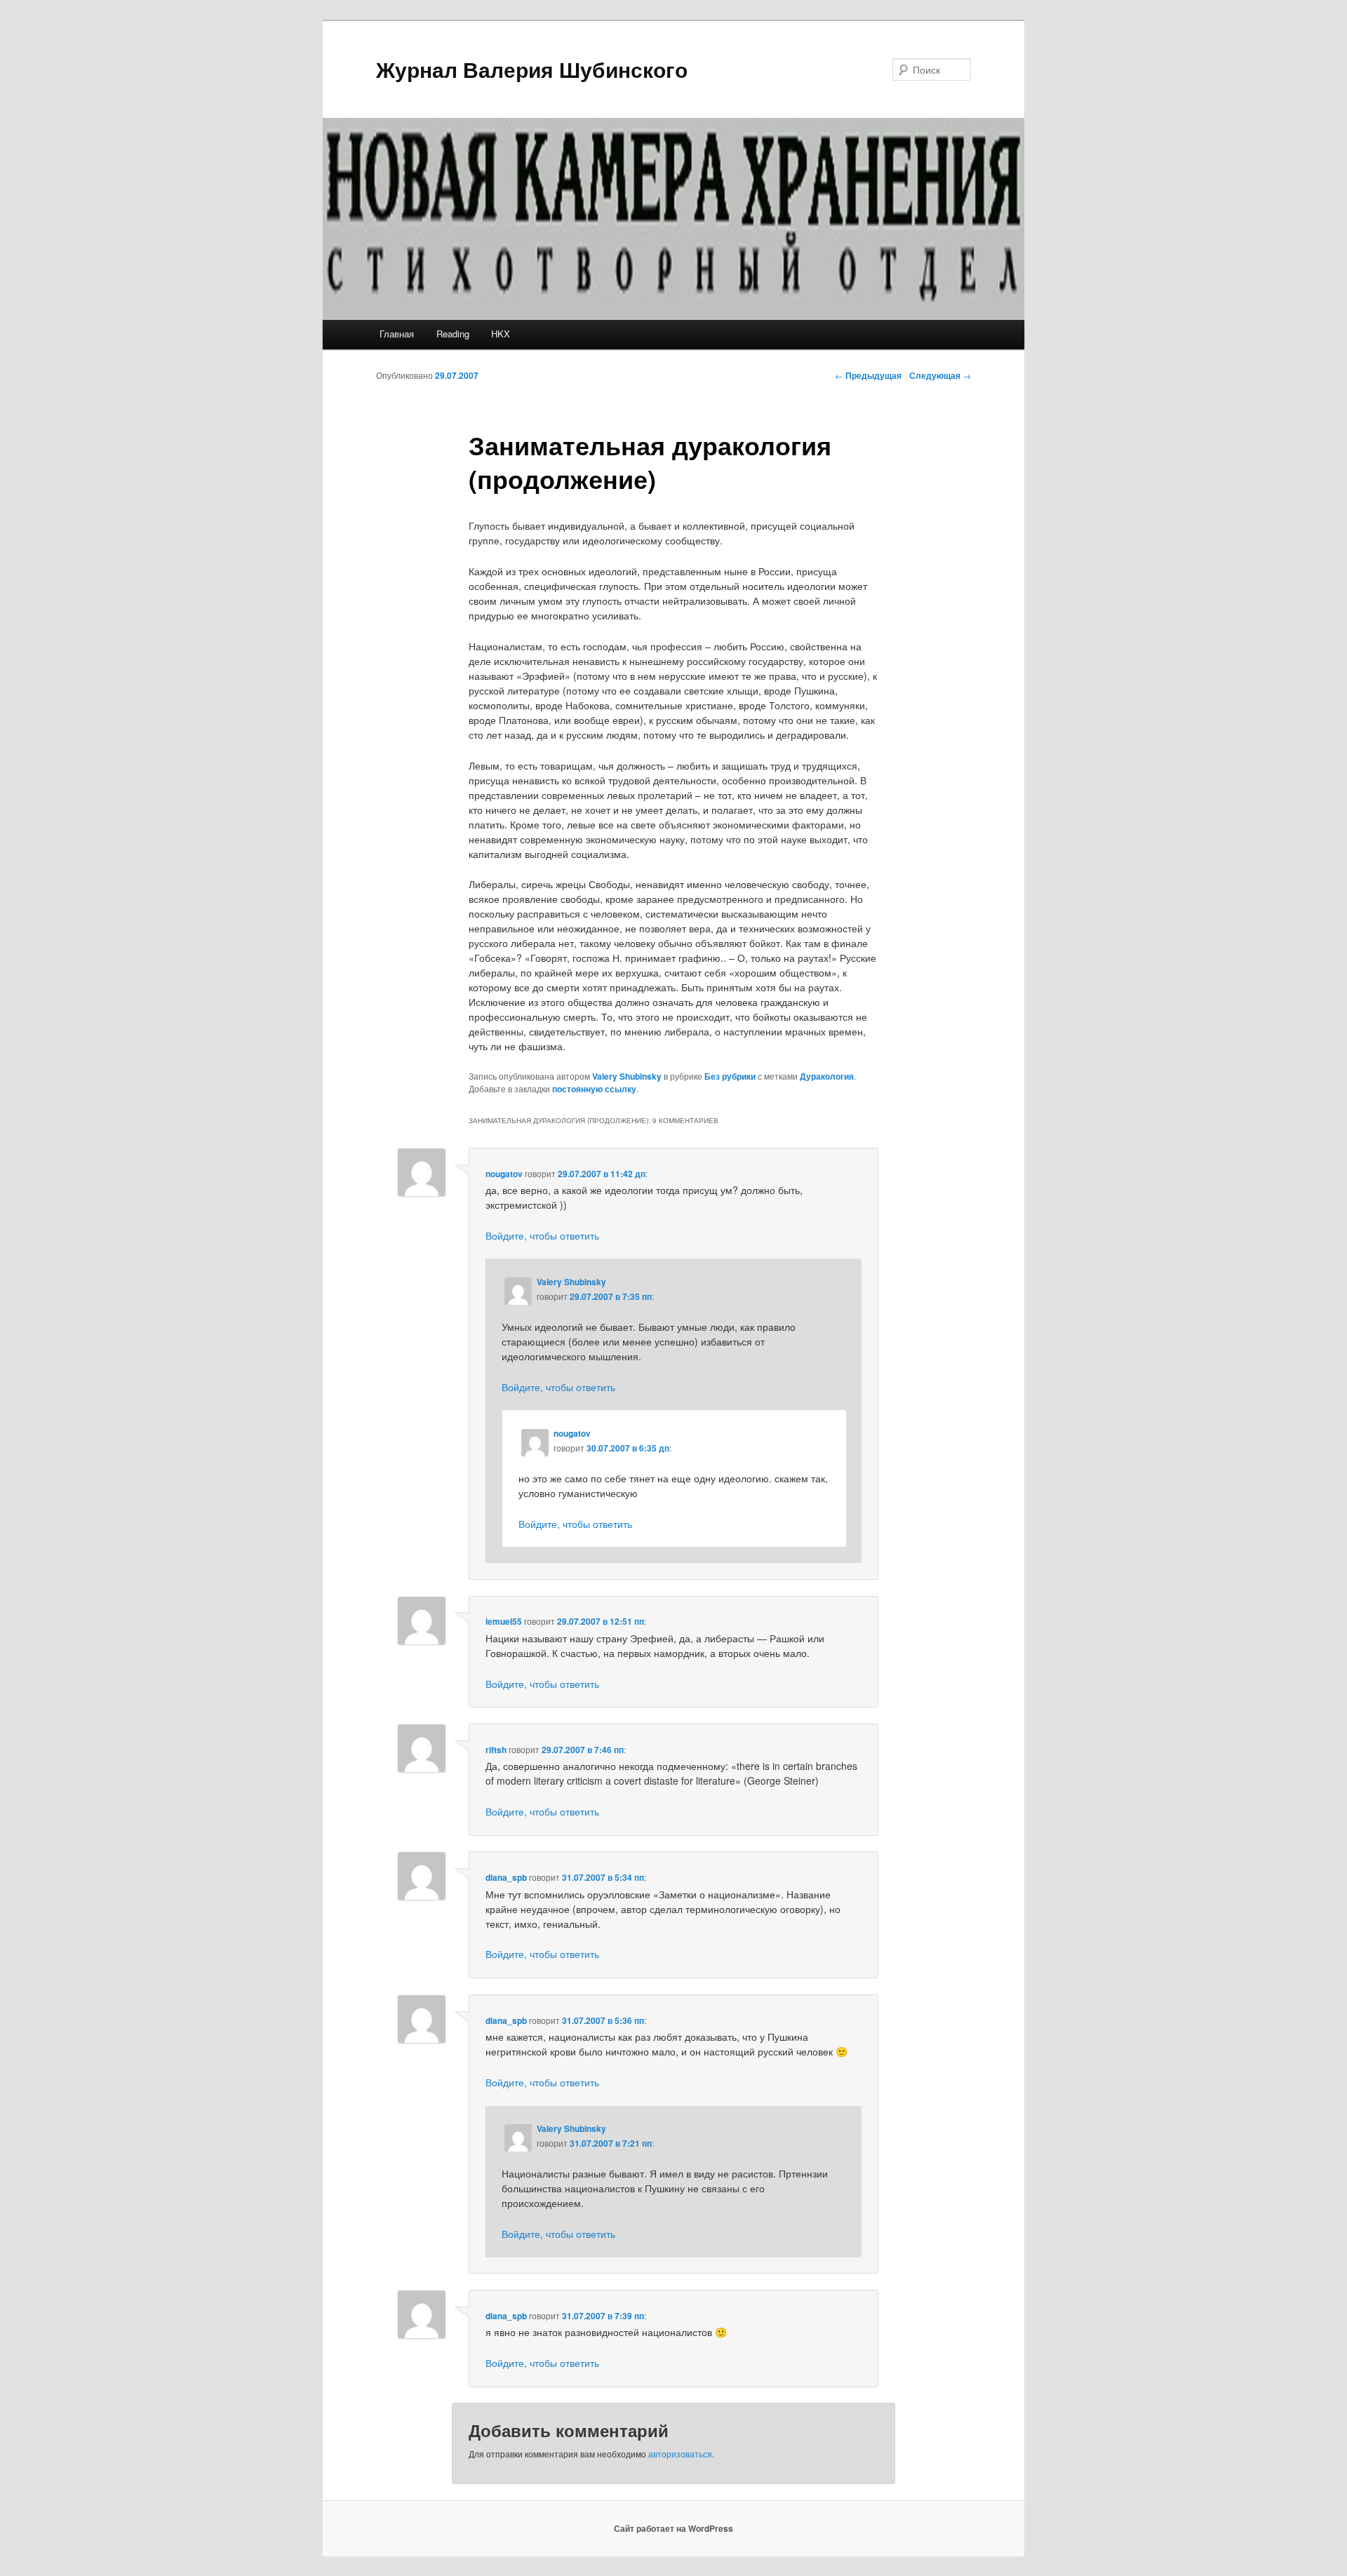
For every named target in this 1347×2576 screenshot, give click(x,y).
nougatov (504, 1174)
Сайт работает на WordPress (673, 2528)
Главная (397, 334)
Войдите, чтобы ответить (542, 1235)
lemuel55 (504, 1621)
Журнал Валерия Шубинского (532, 69)
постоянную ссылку (594, 1089)
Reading (453, 334)
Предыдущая (868, 375)
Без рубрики (730, 1076)
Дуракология (827, 1076)
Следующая (940, 375)
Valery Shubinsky (627, 1076)
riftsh (496, 1750)
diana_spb (506, 1877)
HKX (501, 334)
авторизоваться (680, 2454)
